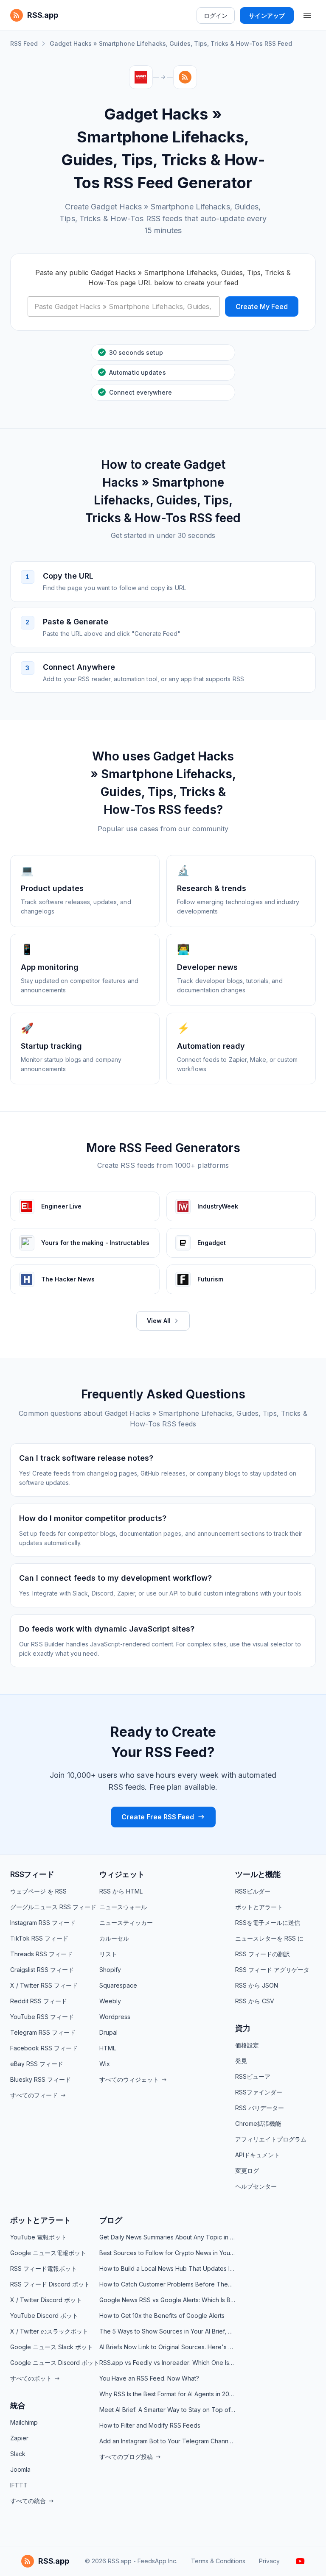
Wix (105, 2064)
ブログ (111, 2220)
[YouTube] (300, 2561)
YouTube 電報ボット (38, 2237)
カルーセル (114, 1938)
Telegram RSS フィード (43, 2032)
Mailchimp (24, 2422)
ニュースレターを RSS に (269, 1938)
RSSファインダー (259, 2092)
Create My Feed (262, 306)
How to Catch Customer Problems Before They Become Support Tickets (167, 2284)
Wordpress (115, 2017)
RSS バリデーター (260, 2108)
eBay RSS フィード (37, 2064)
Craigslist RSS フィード (42, 1970)
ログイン (216, 15)
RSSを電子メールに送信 (268, 1923)
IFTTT (19, 2485)
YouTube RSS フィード (42, 2017)
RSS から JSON (257, 1985)
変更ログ (247, 2171)
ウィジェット (122, 1874)
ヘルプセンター (256, 2186)
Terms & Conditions (218, 2561)
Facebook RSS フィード (44, 2048)
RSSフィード (32, 1874)
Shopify (110, 1970)
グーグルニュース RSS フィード (53, 1907)
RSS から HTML (121, 1891)
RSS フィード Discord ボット (50, 2284)
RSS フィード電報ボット (44, 2268)
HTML (108, 2048)
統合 (18, 2405)
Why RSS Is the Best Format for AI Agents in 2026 (167, 2394)
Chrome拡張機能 (258, 2123)
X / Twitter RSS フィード (44, 1985)
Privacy (269, 2561)
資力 (243, 2028)
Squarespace (118, 1985)
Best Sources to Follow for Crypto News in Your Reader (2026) (167, 2253)
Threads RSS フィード (41, 1954)
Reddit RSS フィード (39, 2001)
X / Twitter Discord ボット (46, 2300)
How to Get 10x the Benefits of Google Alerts (162, 2316)
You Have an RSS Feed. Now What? (149, 2378)
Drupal (108, 2032)
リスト (108, 1954)
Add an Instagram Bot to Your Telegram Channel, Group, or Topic (167, 2441)
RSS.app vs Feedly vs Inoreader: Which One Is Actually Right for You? (167, 2363)
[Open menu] (307, 15)
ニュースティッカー (126, 1923)
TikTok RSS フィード (39, 1938)
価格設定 (247, 2045)
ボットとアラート (259, 1907)
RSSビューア (253, 2076)
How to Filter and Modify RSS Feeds (150, 2425)
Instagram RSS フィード (43, 1923)
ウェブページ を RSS (38, 1891)
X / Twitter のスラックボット (49, 2331)
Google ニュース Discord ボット (55, 2363)
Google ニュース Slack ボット (52, 2347)
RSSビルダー (253, 1891)
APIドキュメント (257, 2155)
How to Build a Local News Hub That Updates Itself (167, 2268)
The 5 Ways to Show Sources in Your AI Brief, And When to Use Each (167, 2331)
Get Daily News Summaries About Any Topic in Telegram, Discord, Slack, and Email (167, 2237)
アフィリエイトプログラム (271, 2139)
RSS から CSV (255, 2001)
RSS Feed (24, 43)
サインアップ (267, 15)
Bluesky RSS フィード (41, 2079)
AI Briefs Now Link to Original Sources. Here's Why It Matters (167, 2347)
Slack (18, 2454)
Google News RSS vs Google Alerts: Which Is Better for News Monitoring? (167, 2300)
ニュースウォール (123, 1907)
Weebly (110, 2001)
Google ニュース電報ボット (48, 2253)
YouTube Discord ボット (44, 2316)
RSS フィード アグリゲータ (272, 1970)
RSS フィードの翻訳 (263, 1954)
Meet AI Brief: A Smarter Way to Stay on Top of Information (167, 2410)
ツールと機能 (258, 1874)
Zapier (19, 2438)
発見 (241, 2061)
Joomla (20, 2469)
